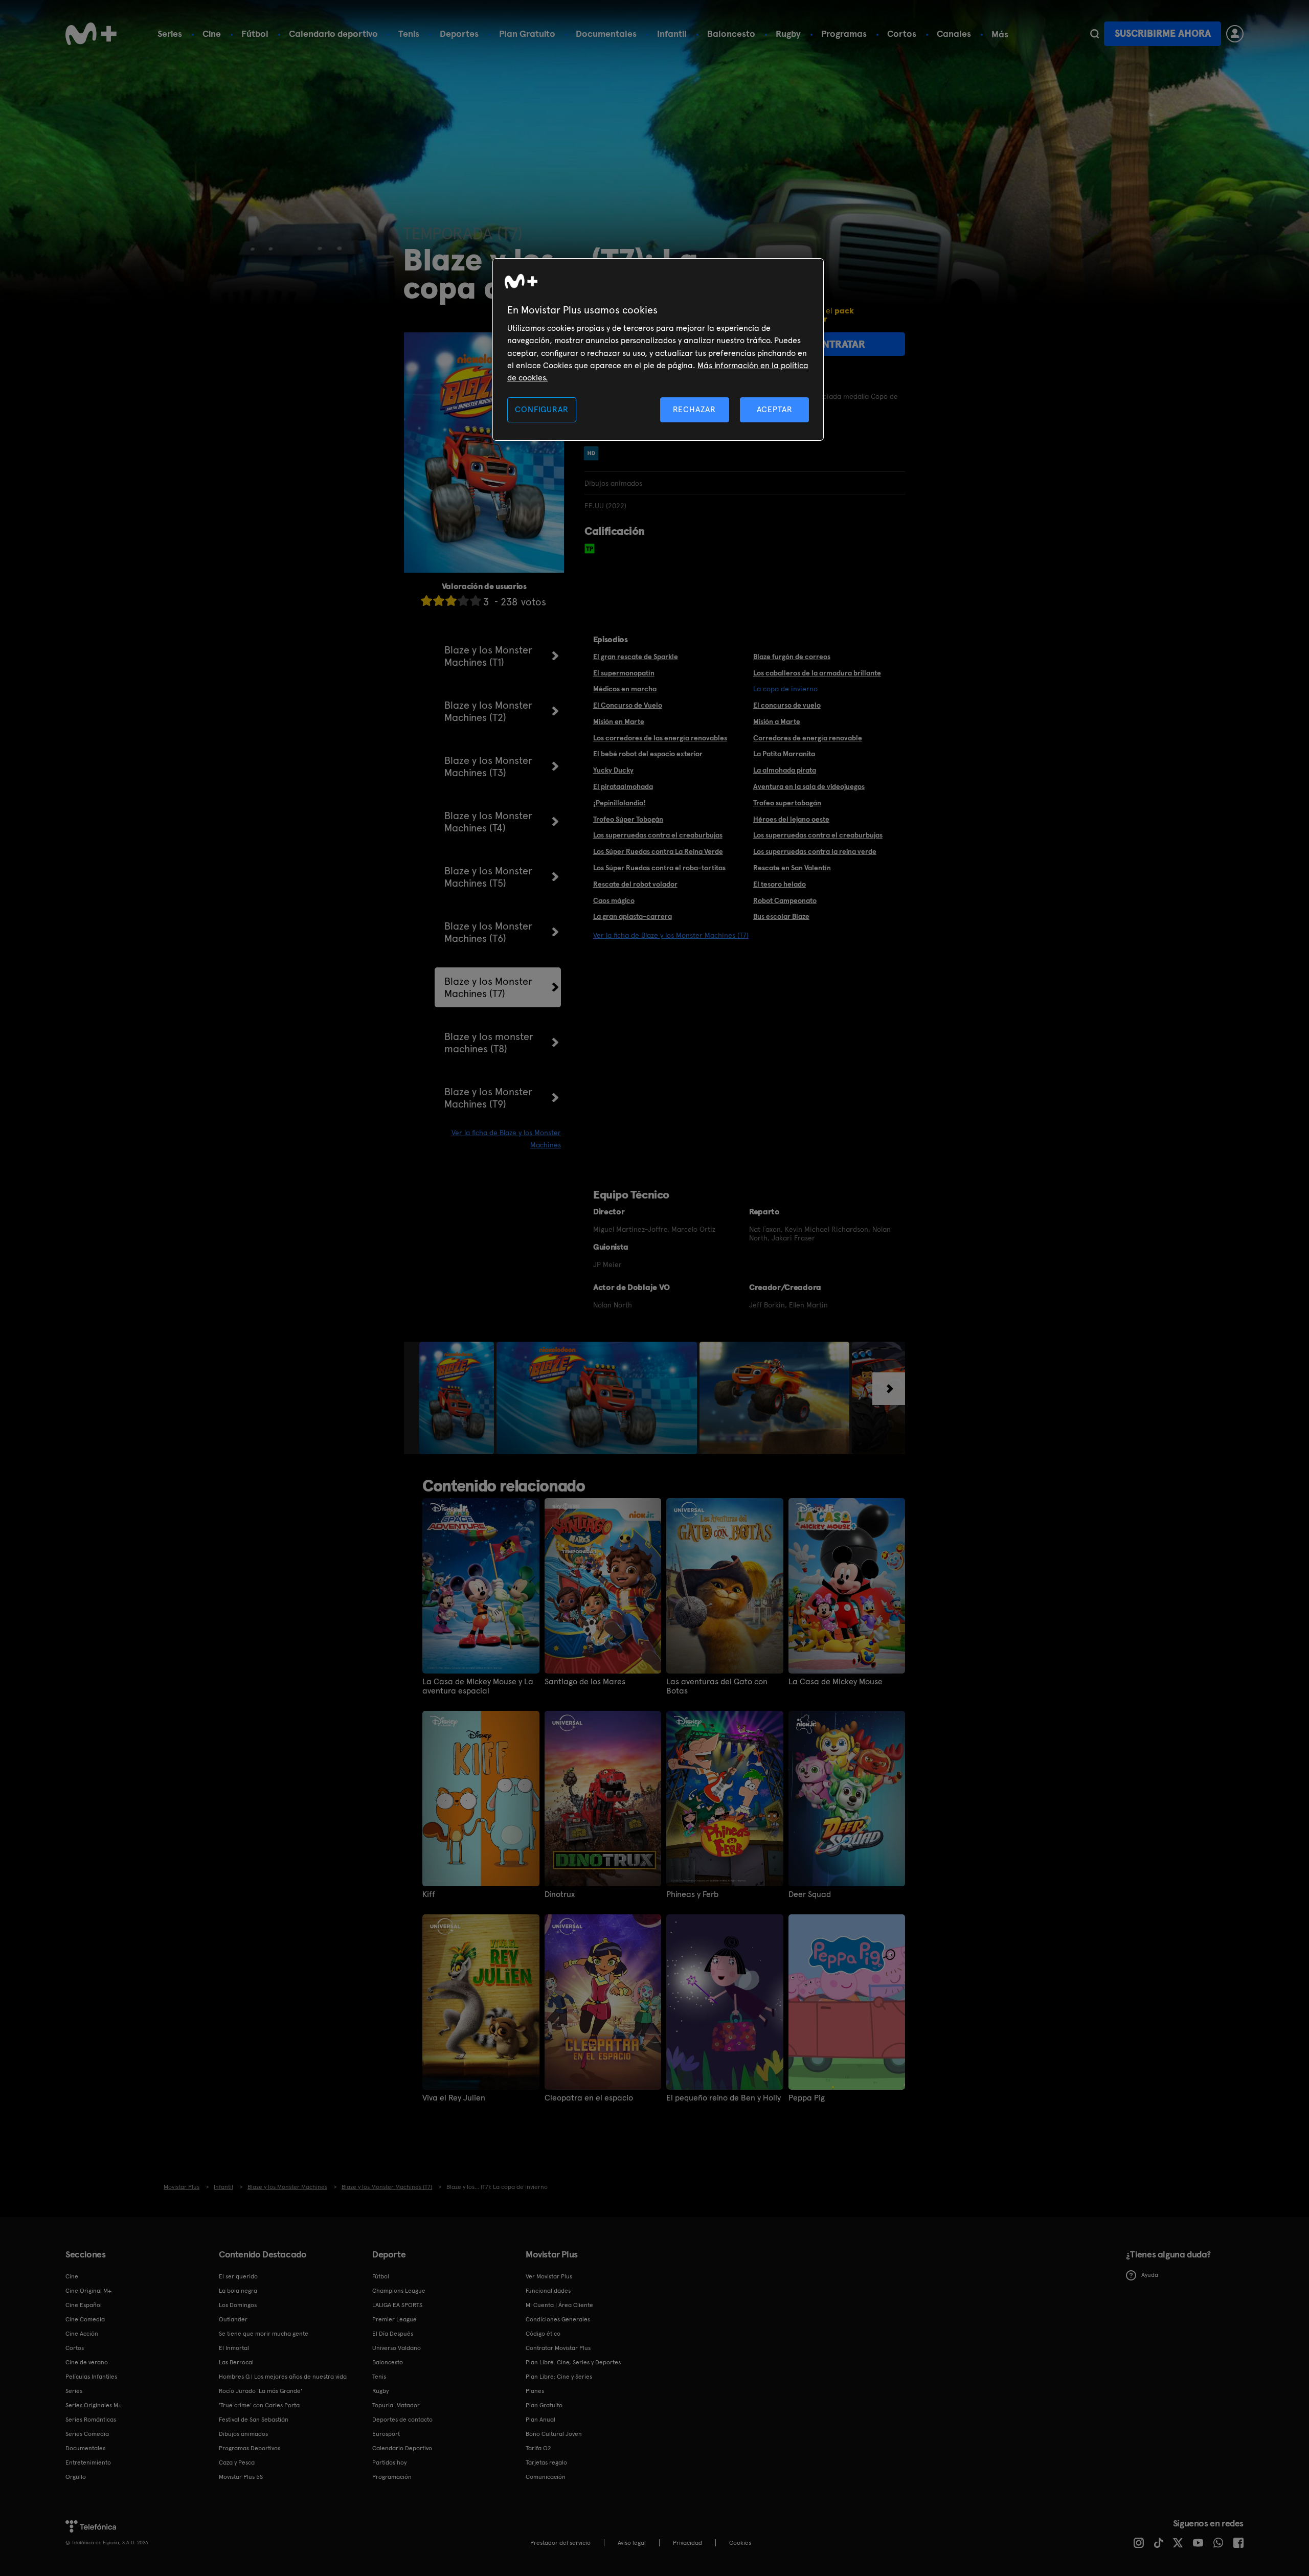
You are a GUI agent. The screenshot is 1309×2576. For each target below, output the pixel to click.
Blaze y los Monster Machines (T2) (488, 711)
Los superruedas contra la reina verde (815, 851)
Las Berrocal (236, 2362)
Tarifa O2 (538, 2448)
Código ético (543, 2334)
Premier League (394, 2319)
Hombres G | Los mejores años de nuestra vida (283, 2377)
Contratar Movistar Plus (558, 2348)
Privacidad (687, 2543)
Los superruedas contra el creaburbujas (818, 835)
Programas (844, 33)
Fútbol (255, 33)
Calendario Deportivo (402, 2448)
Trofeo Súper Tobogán (628, 819)
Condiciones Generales (558, 2319)
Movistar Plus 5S (241, 2477)
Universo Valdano (397, 2348)
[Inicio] (91, 34)
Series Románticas (91, 2420)
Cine (212, 33)
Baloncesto (731, 33)
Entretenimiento (88, 2462)
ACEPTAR (775, 409)
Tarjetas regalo (546, 2462)
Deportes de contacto (402, 2420)
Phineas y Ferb (692, 1894)
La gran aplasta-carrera (633, 916)
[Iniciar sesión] (1235, 34)
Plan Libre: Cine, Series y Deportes (573, 2362)
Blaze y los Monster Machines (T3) (488, 766)
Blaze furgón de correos (792, 657)
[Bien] (463, 601)
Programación (392, 2477)
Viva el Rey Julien (454, 2098)
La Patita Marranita (784, 754)
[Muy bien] (476, 601)
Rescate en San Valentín (792, 868)
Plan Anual (540, 2420)
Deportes (459, 33)
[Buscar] (1094, 34)
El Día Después (393, 2334)
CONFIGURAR (541, 409)
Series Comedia (87, 2434)
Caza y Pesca (237, 2462)
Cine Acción (82, 2334)
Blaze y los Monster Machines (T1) (488, 656)
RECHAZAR (694, 409)
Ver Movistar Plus (549, 2276)
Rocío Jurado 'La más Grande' (261, 2391)
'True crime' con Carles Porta (259, 2405)
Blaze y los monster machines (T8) (489, 1043)
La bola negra (238, 2291)
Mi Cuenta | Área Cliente (559, 2305)
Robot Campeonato (785, 900)
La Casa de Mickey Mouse (836, 1682)
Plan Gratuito (527, 33)
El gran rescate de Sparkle (636, 657)
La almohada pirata (785, 770)
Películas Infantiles (91, 2377)
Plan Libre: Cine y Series (559, 2377)
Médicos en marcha (625, 689)
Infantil (672, 33)
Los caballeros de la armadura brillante (817, 673)
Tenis (409, 33)
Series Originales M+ (94, 2405)
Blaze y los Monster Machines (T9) (488, 1098)
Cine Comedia (85, 2319)
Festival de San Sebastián (254, 2420)
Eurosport (386, 2434)
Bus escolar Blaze (781, 916)
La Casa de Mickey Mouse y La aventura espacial (478, 1686)
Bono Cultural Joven (554, 2434)
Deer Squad (810, 1894)
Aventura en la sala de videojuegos (809, 786)
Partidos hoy (389, 2462)
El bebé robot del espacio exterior (648, 754)
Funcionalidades (548, 2291)
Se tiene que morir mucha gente (264, 2334)
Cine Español (84, 2305)
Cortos (902, 33)
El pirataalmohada (623, 786)
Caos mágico (614, 900)
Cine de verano (87, 2362)
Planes (535, 2391)
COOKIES (740, 2543)
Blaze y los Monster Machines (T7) (488, 987)
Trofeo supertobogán (787, 803)
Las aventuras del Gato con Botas (717, 1686)
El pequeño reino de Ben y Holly (724, 2098)
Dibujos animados (243, 2434)
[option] (458, 1398)
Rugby (788, 33)
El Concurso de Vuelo (628, 705)
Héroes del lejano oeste (791, 819)
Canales (954, 33)
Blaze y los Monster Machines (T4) (488, 822)
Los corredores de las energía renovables (660, 738)
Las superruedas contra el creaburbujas (658, 835)
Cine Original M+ (88, 2291)
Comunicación (546, 2477)
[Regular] (451, 601)
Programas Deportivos (250, 2448)
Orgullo (76, 2477)
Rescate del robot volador (635, 884)
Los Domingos (238, 2305)
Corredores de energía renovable (808, 738)
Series (170, 33)
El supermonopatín (624, 673)
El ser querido (238, 2276)
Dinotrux (560, 1894)
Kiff (429, 1894)
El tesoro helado (780, 884)
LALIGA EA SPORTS (397, 2305)
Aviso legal (632, 2543)
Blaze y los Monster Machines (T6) (488, 932)
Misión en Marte (619, 721)
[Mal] (439, 601)
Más (1000, 34)
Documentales (606, 33)
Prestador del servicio (560, 2543)
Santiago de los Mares (585, 1682)
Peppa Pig (807, 2098)
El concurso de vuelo (787, 705)
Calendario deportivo (333, 33)
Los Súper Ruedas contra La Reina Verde (658, 851)
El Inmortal (234, 2348)
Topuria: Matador (396, 2405)
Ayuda (1150, 2275)
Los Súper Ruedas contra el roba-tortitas (659, 868)
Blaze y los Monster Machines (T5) (488, 877)
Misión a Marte (777, 721)
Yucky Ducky (613, 770)
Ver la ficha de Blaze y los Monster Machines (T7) (671, 935)
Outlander (233, 2319)
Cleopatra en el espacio (589, 2098)
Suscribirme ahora (1163, 33)
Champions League (399, 2291)
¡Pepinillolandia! (619, 803)
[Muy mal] (426, 601)
